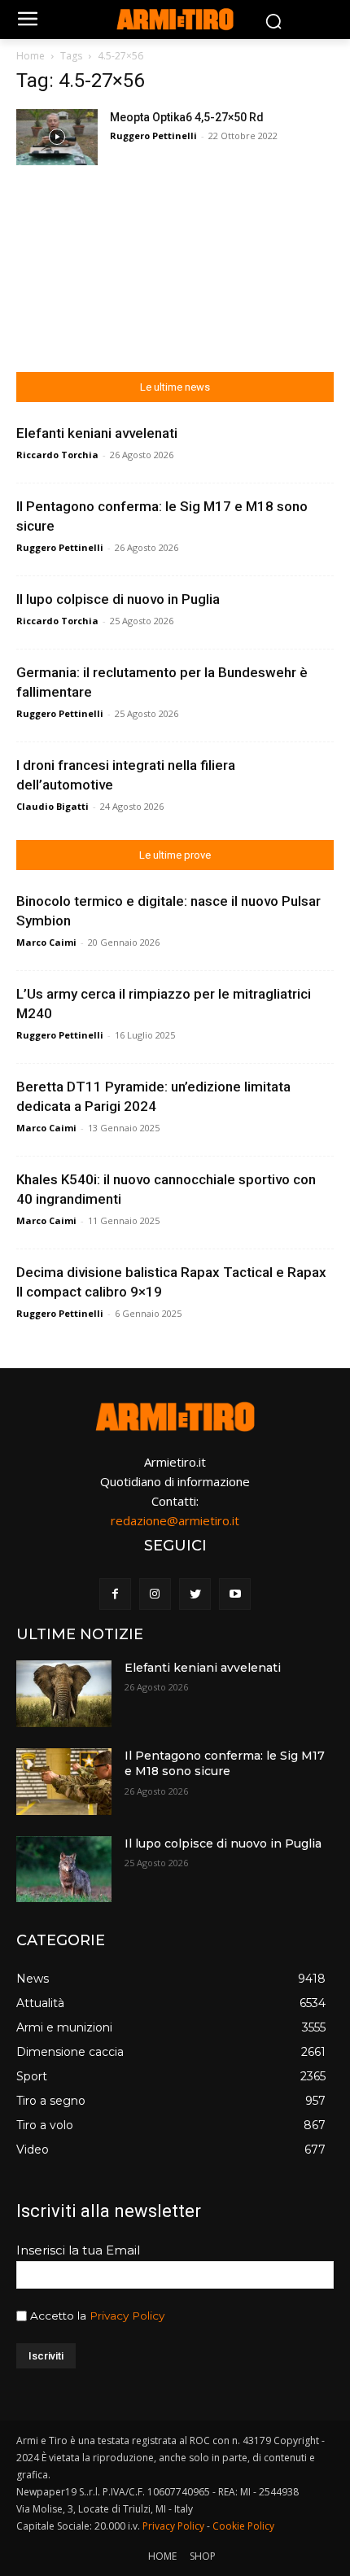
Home (31, 56)
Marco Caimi (46, 942)
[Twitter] (195, 1594)
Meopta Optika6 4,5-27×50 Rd (187, 117)
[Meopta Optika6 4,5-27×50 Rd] (57, 137)
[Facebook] (115, 1594)
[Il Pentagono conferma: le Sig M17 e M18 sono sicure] (64, 1782)
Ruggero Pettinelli (153, 136)
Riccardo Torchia (57, 455)
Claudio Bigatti (52, 806)
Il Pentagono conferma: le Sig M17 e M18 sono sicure (225, 1764)
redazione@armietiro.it (175, 1520)
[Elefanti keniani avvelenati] (64, 1694)
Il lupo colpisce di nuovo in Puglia (118, 599)
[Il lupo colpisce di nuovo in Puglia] (64, 1870)
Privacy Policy (127, 2316)
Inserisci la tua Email (78, 2250)
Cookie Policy (243, 2526)
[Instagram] (155, 1594)
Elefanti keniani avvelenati (97, 433)
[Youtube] (235, 1594)
